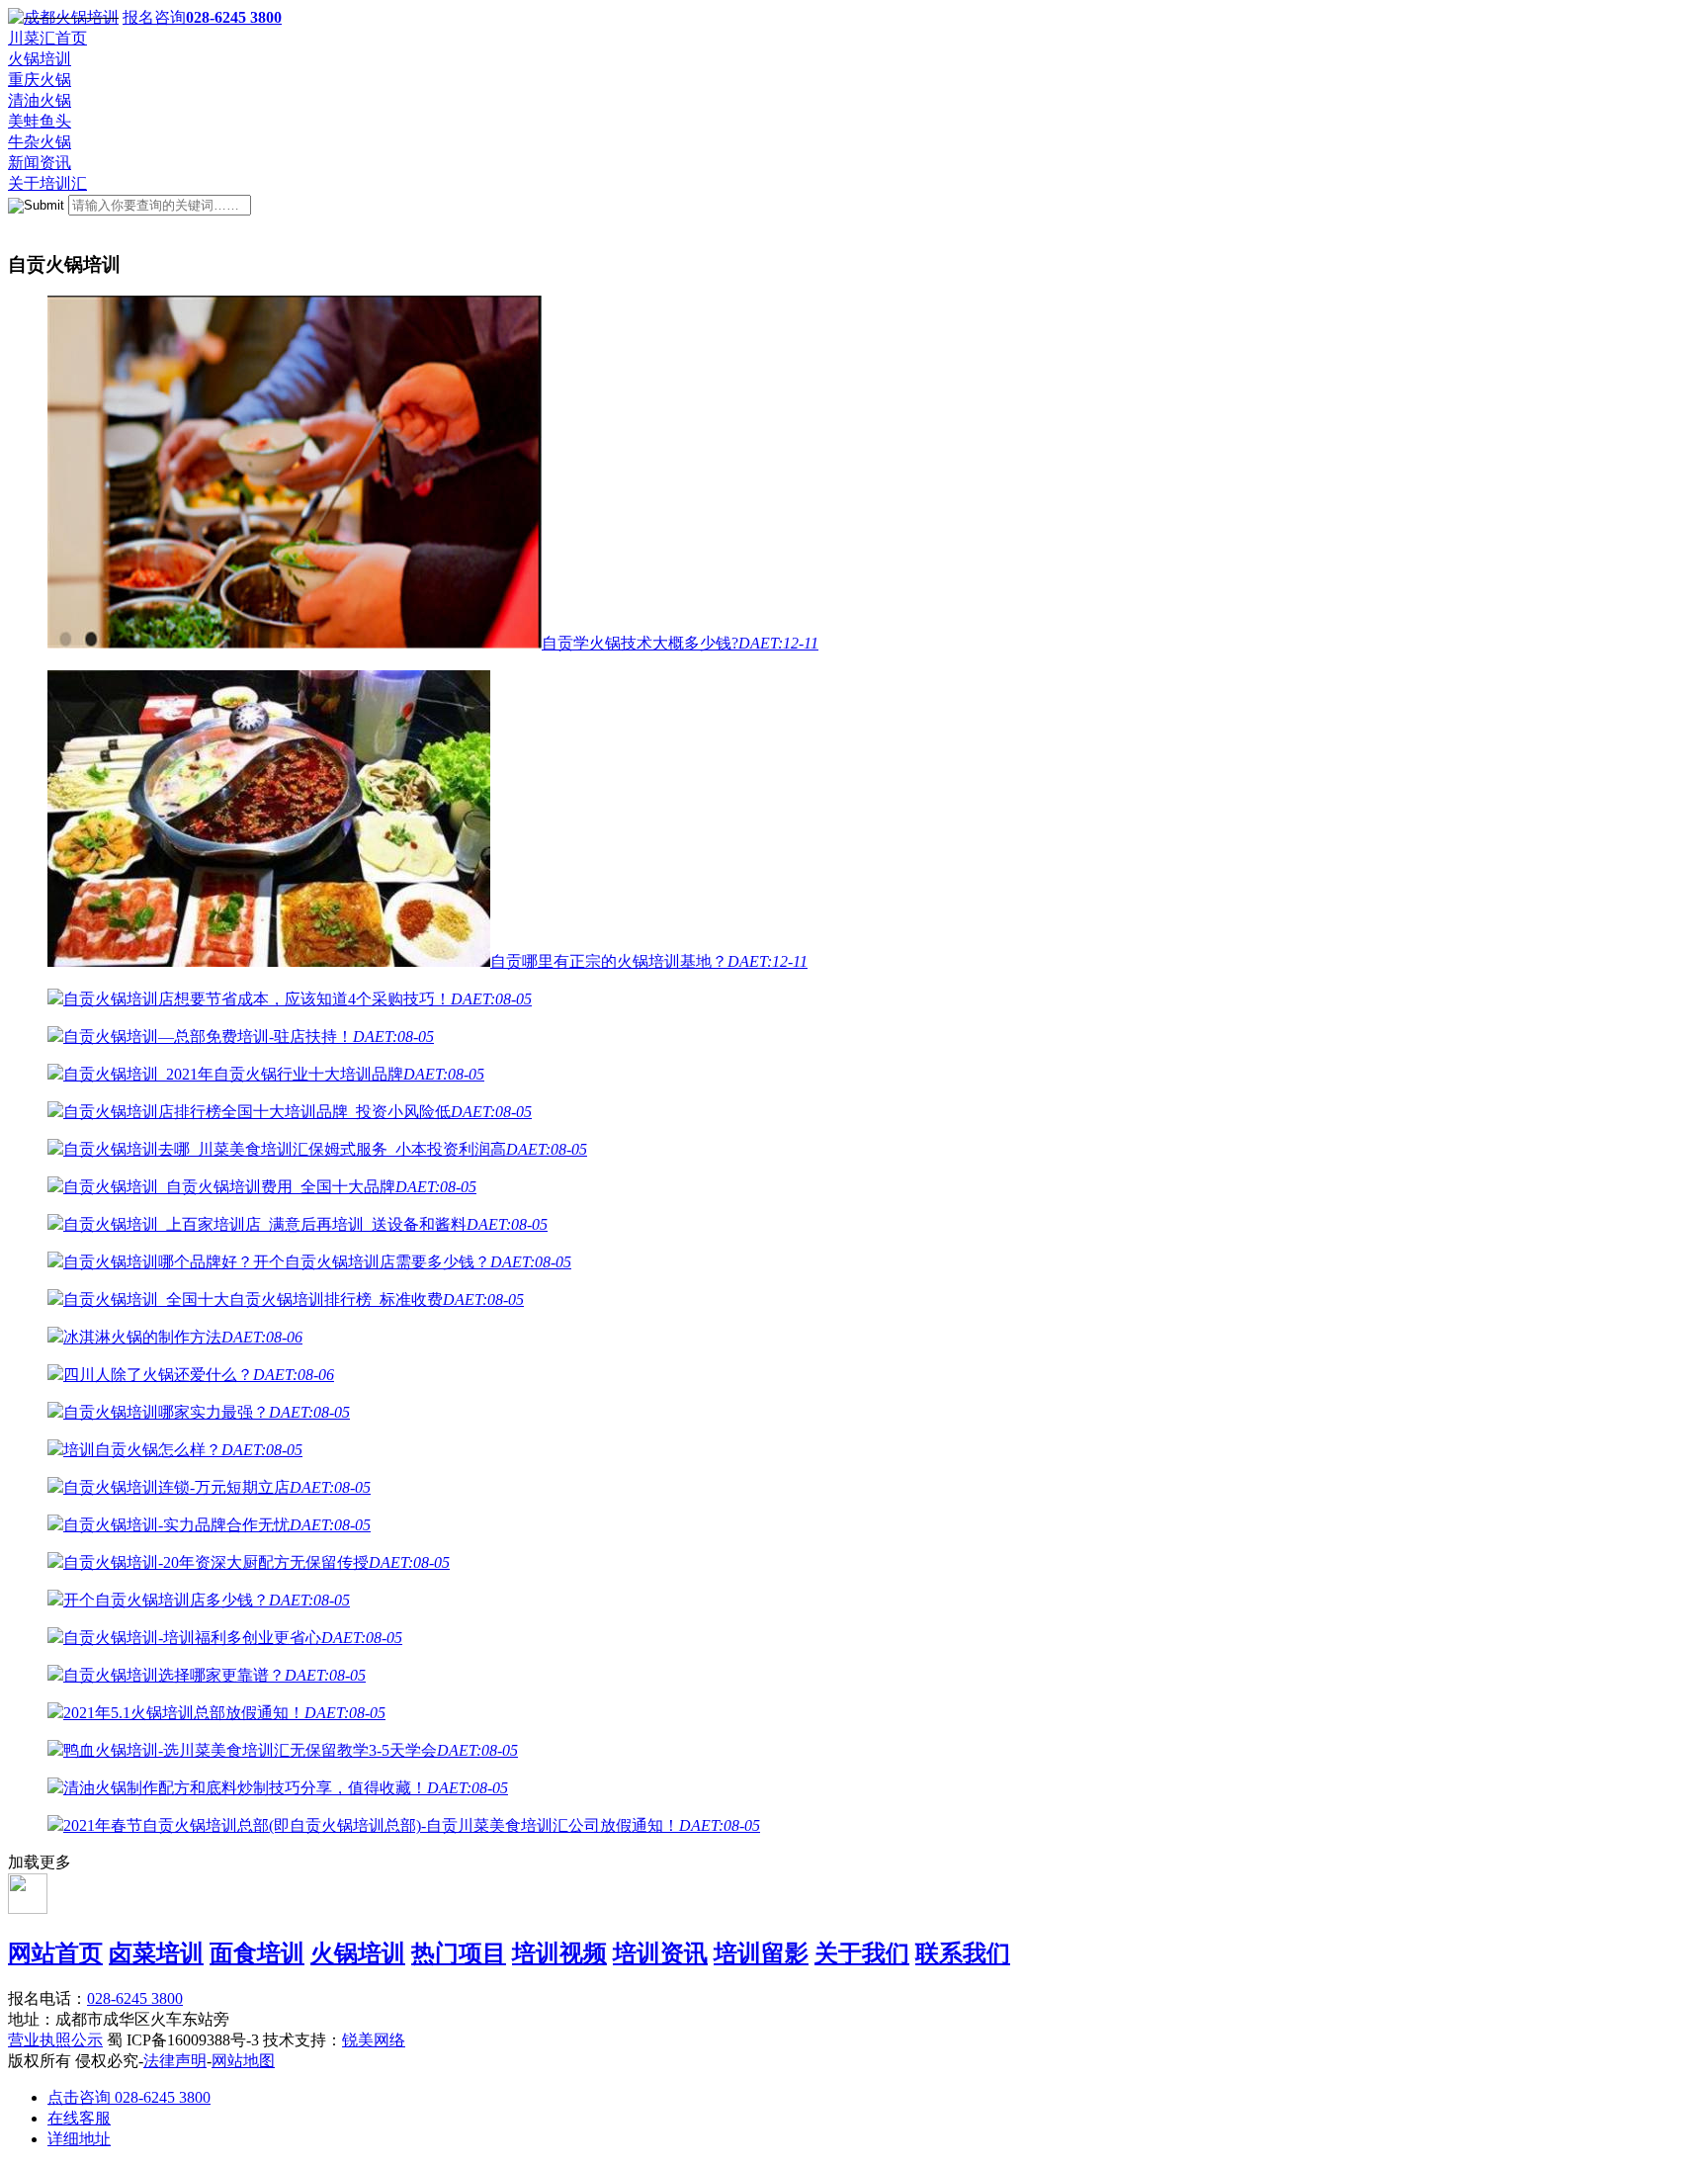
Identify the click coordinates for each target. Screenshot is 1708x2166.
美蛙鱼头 (40, 121)
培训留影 (761, 1953)
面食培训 (257, 1953)
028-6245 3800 (135, 1998)
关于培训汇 (47, 183)
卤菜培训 (156, 1953)
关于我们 (862, 1953)
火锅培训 (40, 59)
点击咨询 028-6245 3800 (129, 2097)
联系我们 (963, 1953)
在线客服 (79, 2118)
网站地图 (243, 2061)
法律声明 (175, 2061)
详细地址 (79, 2139)
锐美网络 (374, 2040)
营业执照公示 (55, 2040)
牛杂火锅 (40, 142)
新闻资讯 (40, 163)
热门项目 (459, 1953)
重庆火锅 (40, 80)
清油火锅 (40, 100)
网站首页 (55, 1953)
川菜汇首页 (47, 38)
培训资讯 (660, 1953)
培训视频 (559, 1953)
